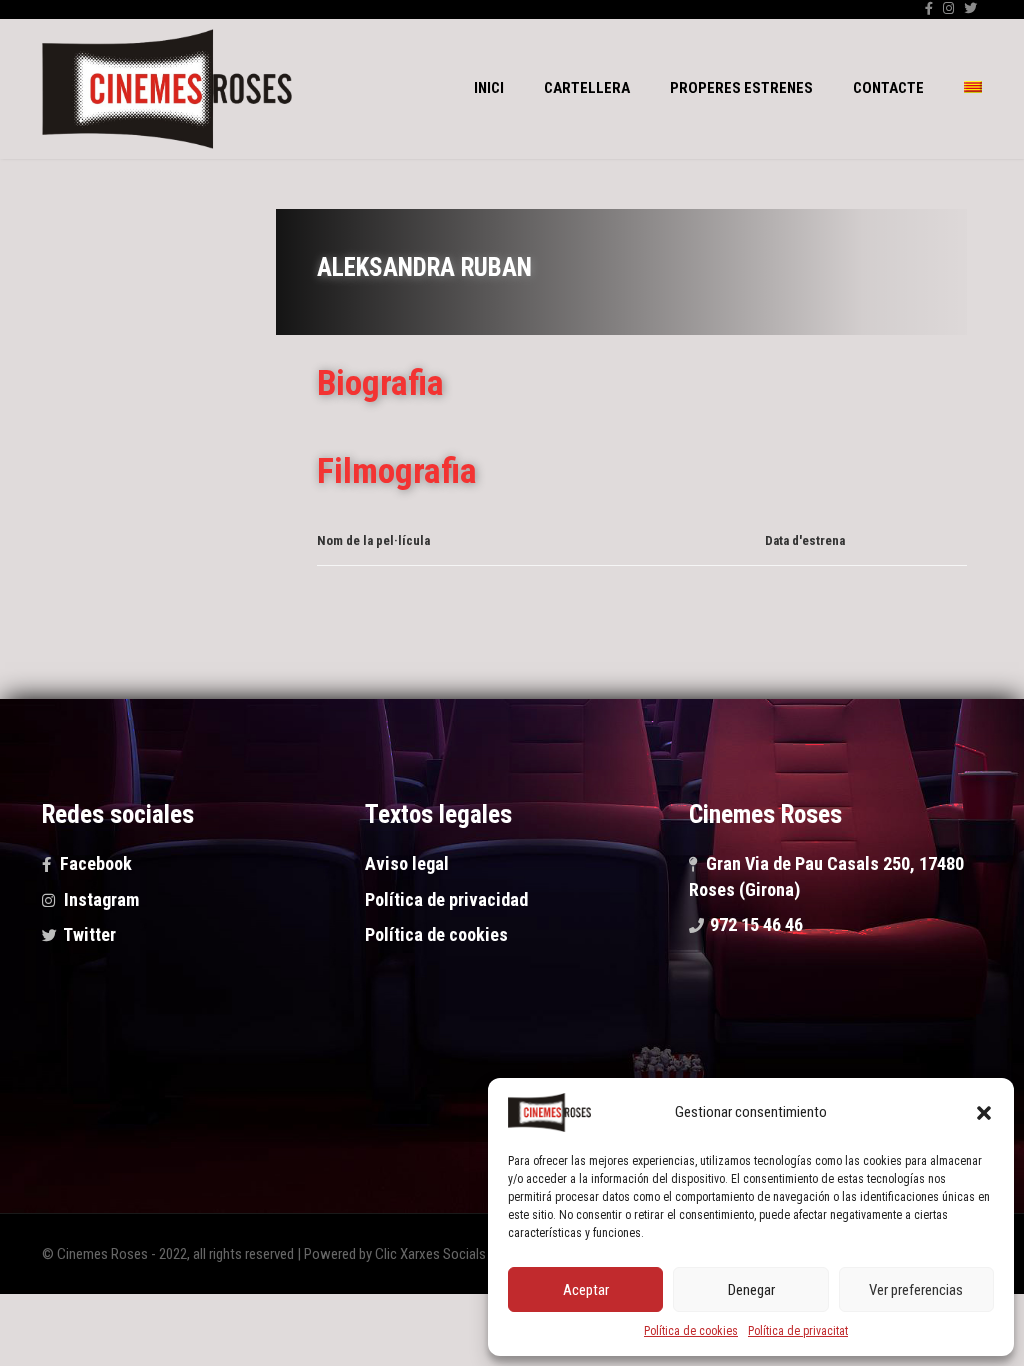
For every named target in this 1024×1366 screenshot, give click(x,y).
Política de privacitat (798, 1331)
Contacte (888, 88)
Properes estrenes (741, 88)
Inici (489, 88)
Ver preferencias (916, 1290)
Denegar (751, 1290)
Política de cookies (691, 1331)
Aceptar (586, 1290)
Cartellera (587, 88)
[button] (984, 1113)
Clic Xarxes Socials (430, 1254)
